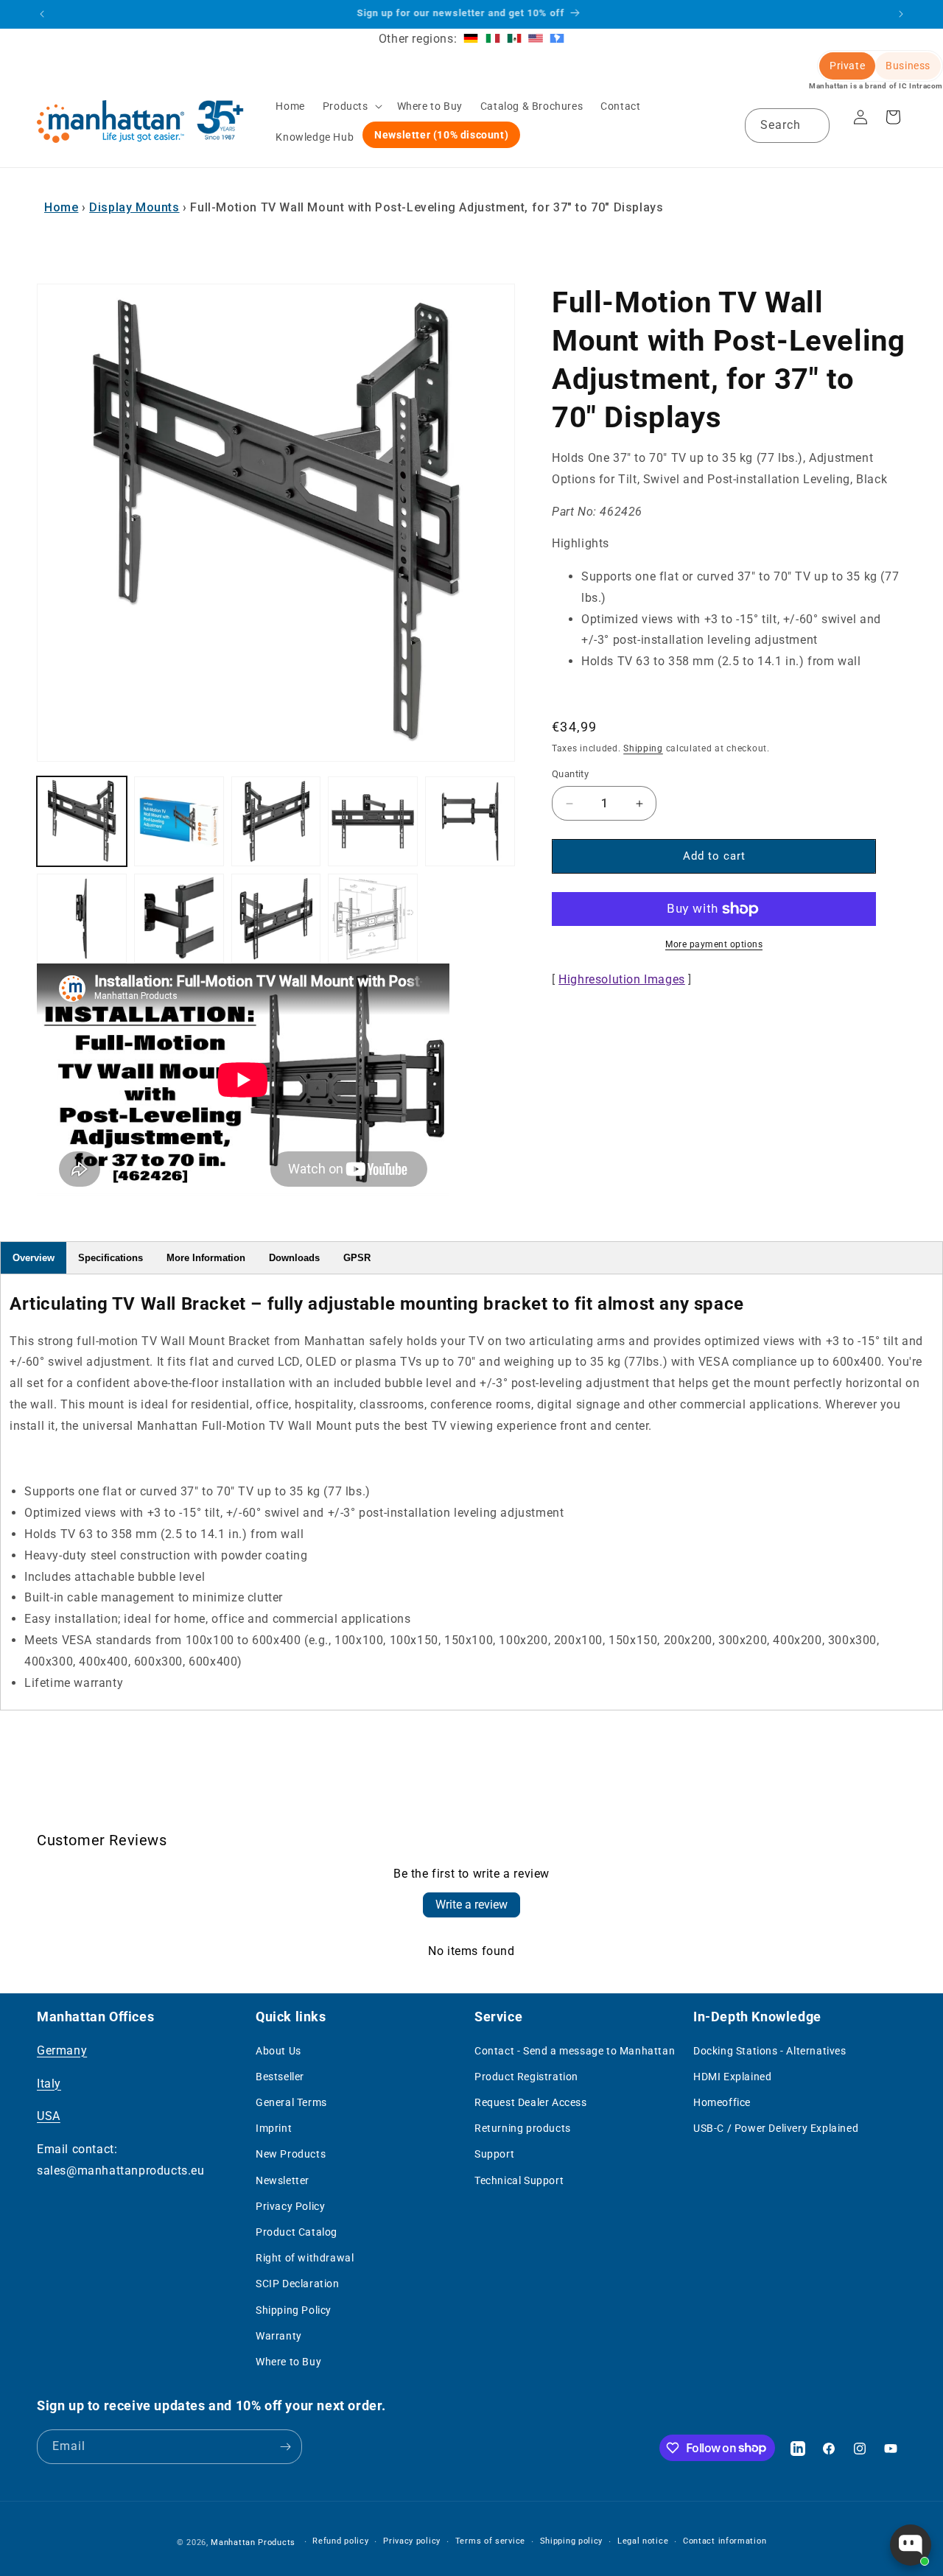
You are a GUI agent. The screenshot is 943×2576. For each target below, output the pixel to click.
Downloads (294, 1258)
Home (61, 207)
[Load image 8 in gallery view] (276, 919)
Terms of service (490, 2541)
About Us (278, 2051)
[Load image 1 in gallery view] (82, 821)
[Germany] (471, 39)
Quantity (570, 775)
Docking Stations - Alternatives (770, 2051)
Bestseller (280, 2077)
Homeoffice (722, 2102)
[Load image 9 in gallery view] (373, 919)
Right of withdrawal (305, 2258)
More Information (206, 1258)
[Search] (813, 125)
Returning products (523, 2128)
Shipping (643, 748)
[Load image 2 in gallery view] (179, 821)
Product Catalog (297, 2232)
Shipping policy (572, 2541)
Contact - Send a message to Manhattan (575, 2051)
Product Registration (526, 2077)
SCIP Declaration (298, 2284)
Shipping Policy (294, 2310)
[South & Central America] (557, 39)
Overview (34, 1258)
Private (847, 66)
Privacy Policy (290, 2206)
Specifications (111, 1258)
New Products (291, 2154)
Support (494, 2154)
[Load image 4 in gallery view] (373, 821)
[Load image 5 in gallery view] (470, 821)
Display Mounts (134, 207)
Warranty (279, 2336)
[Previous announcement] (42, 14)
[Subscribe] (285, 2447)
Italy (49, 2084)
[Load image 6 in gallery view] (82, 919)
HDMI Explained (732, 2077)
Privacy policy (412, 2541)
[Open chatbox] (911, 2545)
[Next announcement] (901, 14)
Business (908, 66)
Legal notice (643, 2541)
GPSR (357, 1258)
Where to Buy (288, 2362)
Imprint (274, 2128)
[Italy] (493, 39)
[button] (351, 106)
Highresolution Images (622, 979)
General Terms (291, 2102)
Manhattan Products (253, 2542)
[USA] (536, 39)
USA (49, 2116)
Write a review (471, 1905)
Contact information (725, 2541)
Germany (62, 2050)
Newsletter (283, 2180)
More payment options (714, 944)
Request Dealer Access (531, 2102)
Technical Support (519, 2180)
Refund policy (340, 2541)
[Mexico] (514, 39)
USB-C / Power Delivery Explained (776, 2128)
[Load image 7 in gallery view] (179, 919)
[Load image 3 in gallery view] (276, 821)
